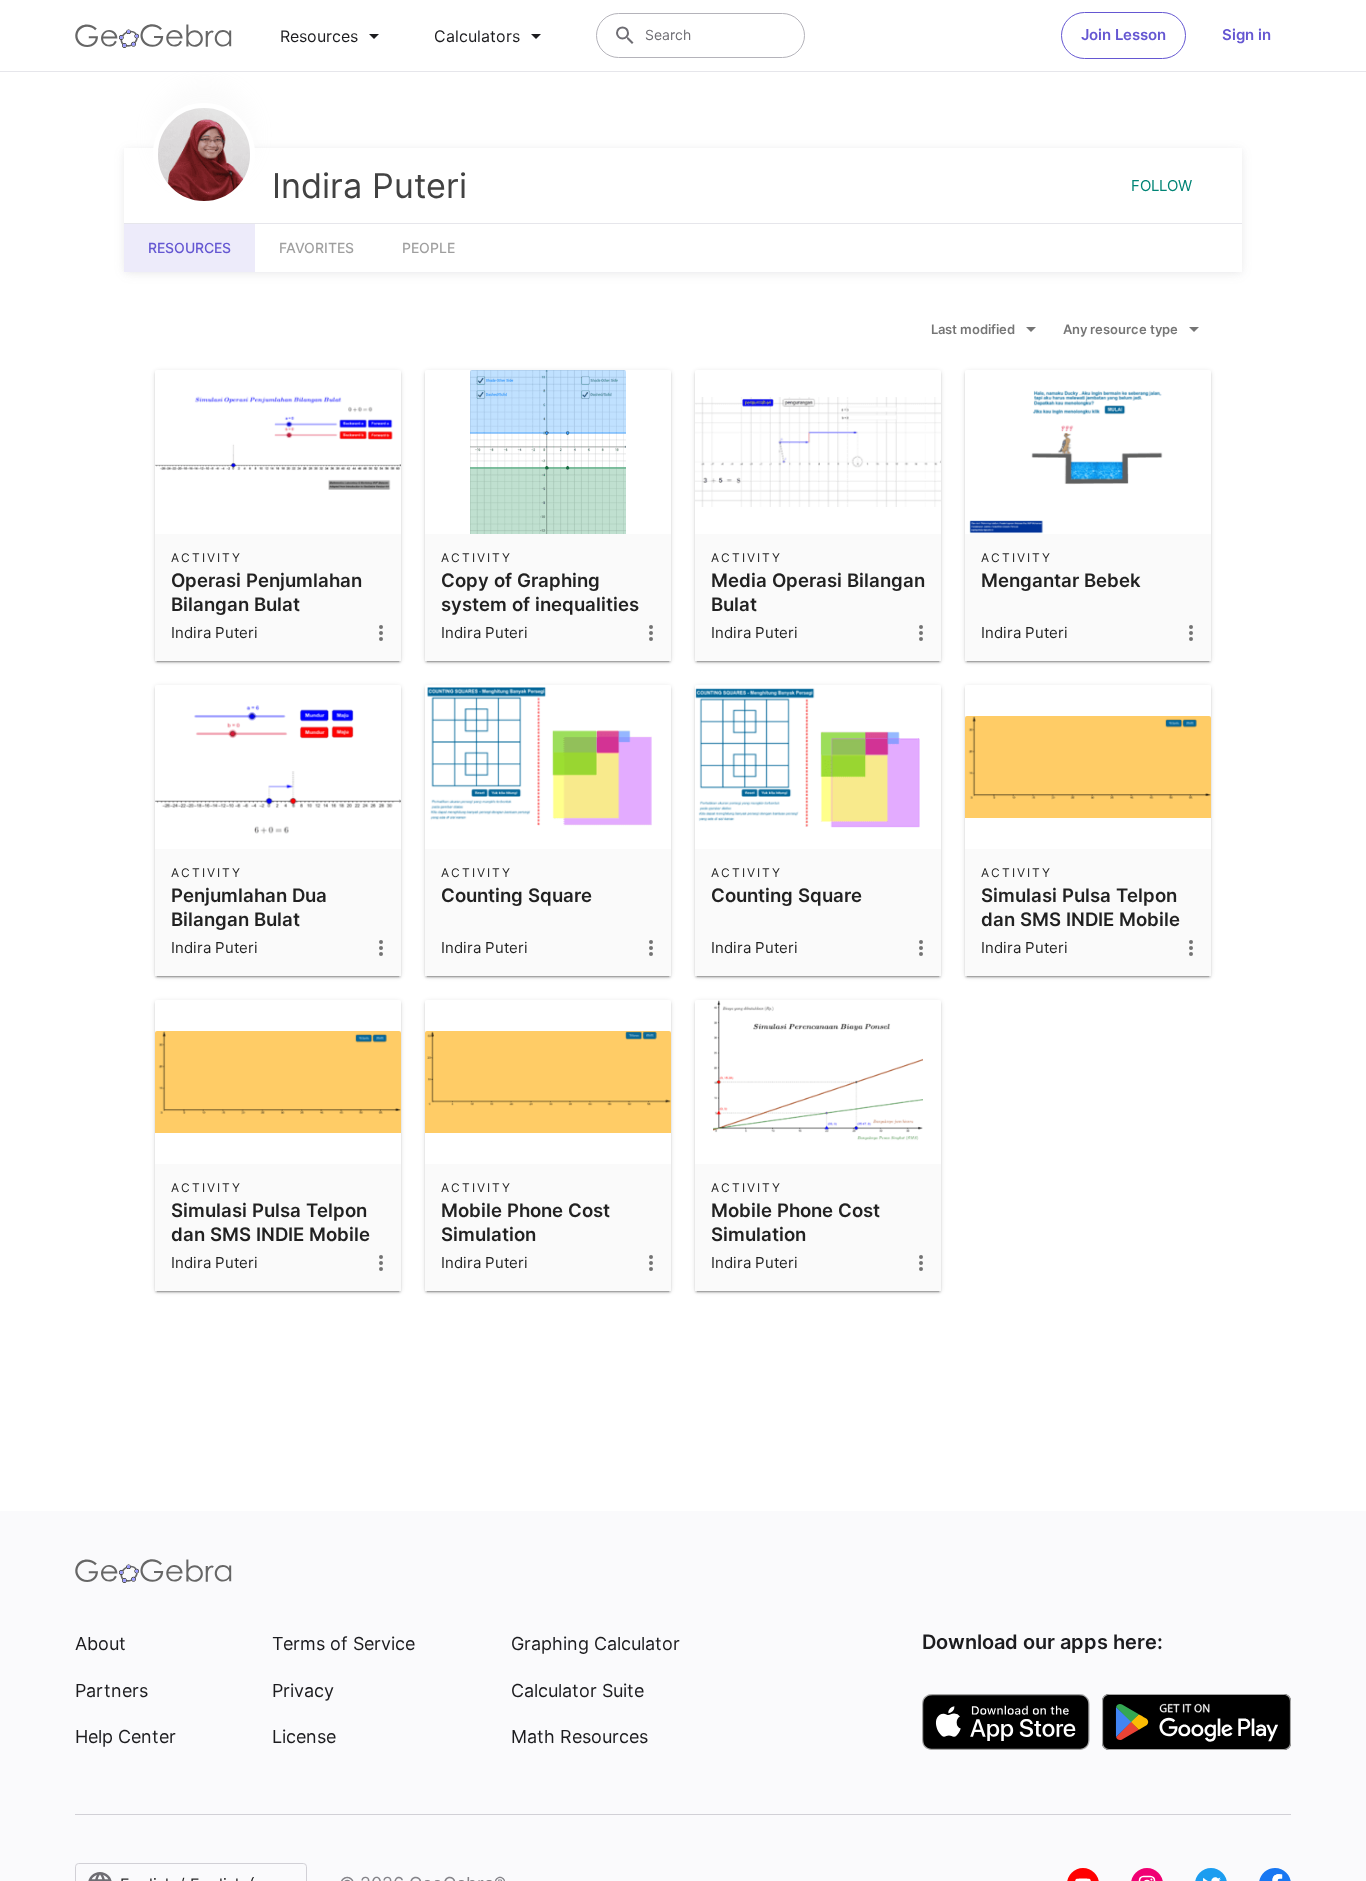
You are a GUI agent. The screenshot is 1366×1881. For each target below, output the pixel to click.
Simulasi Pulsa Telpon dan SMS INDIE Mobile (1080, 907)
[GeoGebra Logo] (153, 36)
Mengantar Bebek (1061, 580)
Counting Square (516, 895)
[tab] (333, 36)
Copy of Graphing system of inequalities (540, 592)
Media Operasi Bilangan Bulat (818, 592)
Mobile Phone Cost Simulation (525, 1222)
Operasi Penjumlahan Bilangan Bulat (266, 592)
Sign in (1246, 34)
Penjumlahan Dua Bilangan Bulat (249, 907)
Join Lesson (1123, 34)
